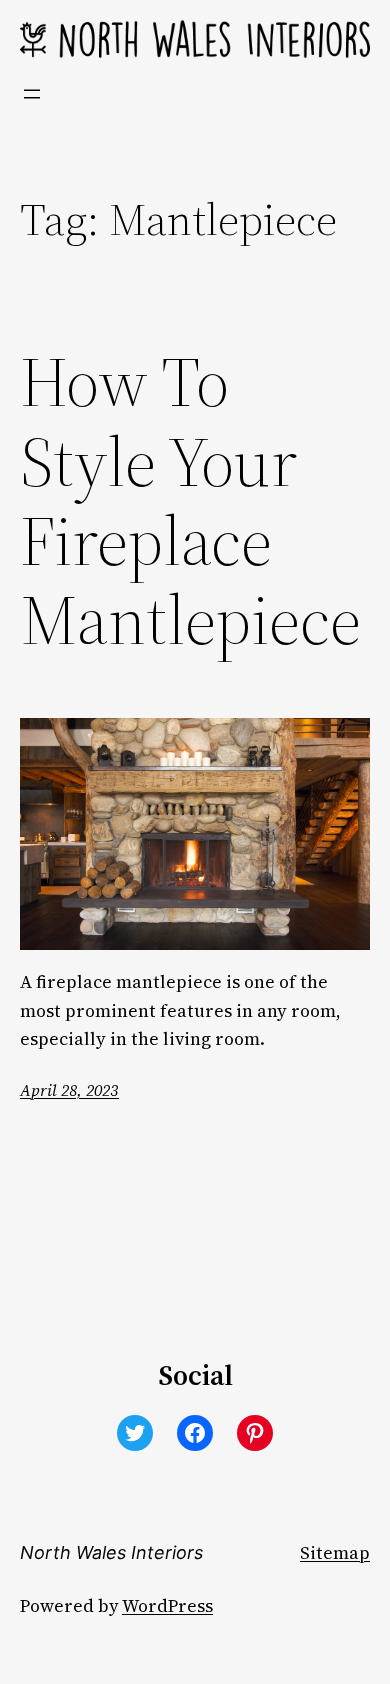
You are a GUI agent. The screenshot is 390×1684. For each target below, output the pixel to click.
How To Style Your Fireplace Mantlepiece (190, 501)
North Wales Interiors (111, 1552)
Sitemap (335, 1553)
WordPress (167, 1606)
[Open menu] (32, 94)
